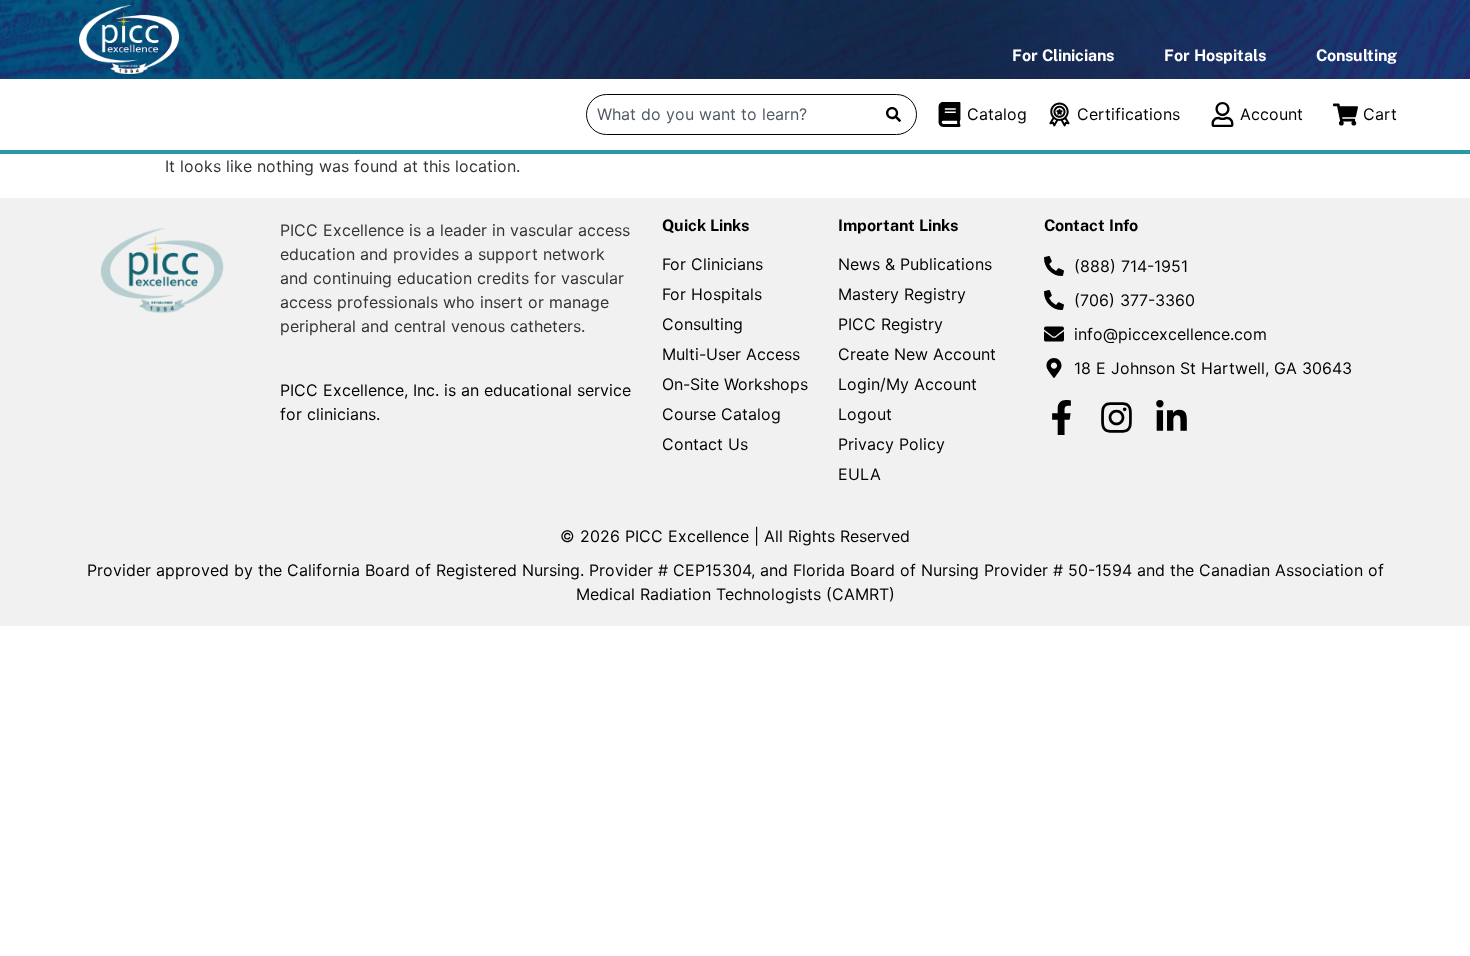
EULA (859, 474)
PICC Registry (890, 324)
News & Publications (915, 264)
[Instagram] (1116, 417)
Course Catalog (721, 414)
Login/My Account (907, 384)
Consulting (1356, 55)
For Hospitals (1215, 55)
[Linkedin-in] (1171, 417)
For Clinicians (1063, 55)
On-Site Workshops (735, 384)
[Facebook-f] (1061, 417)
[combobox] (730, 114)
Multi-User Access (731, 354)
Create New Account (917, 354)
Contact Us (705, 444)
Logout (865, 414)
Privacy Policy (891, 444)
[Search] (893, 114)
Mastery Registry (902, 294)
